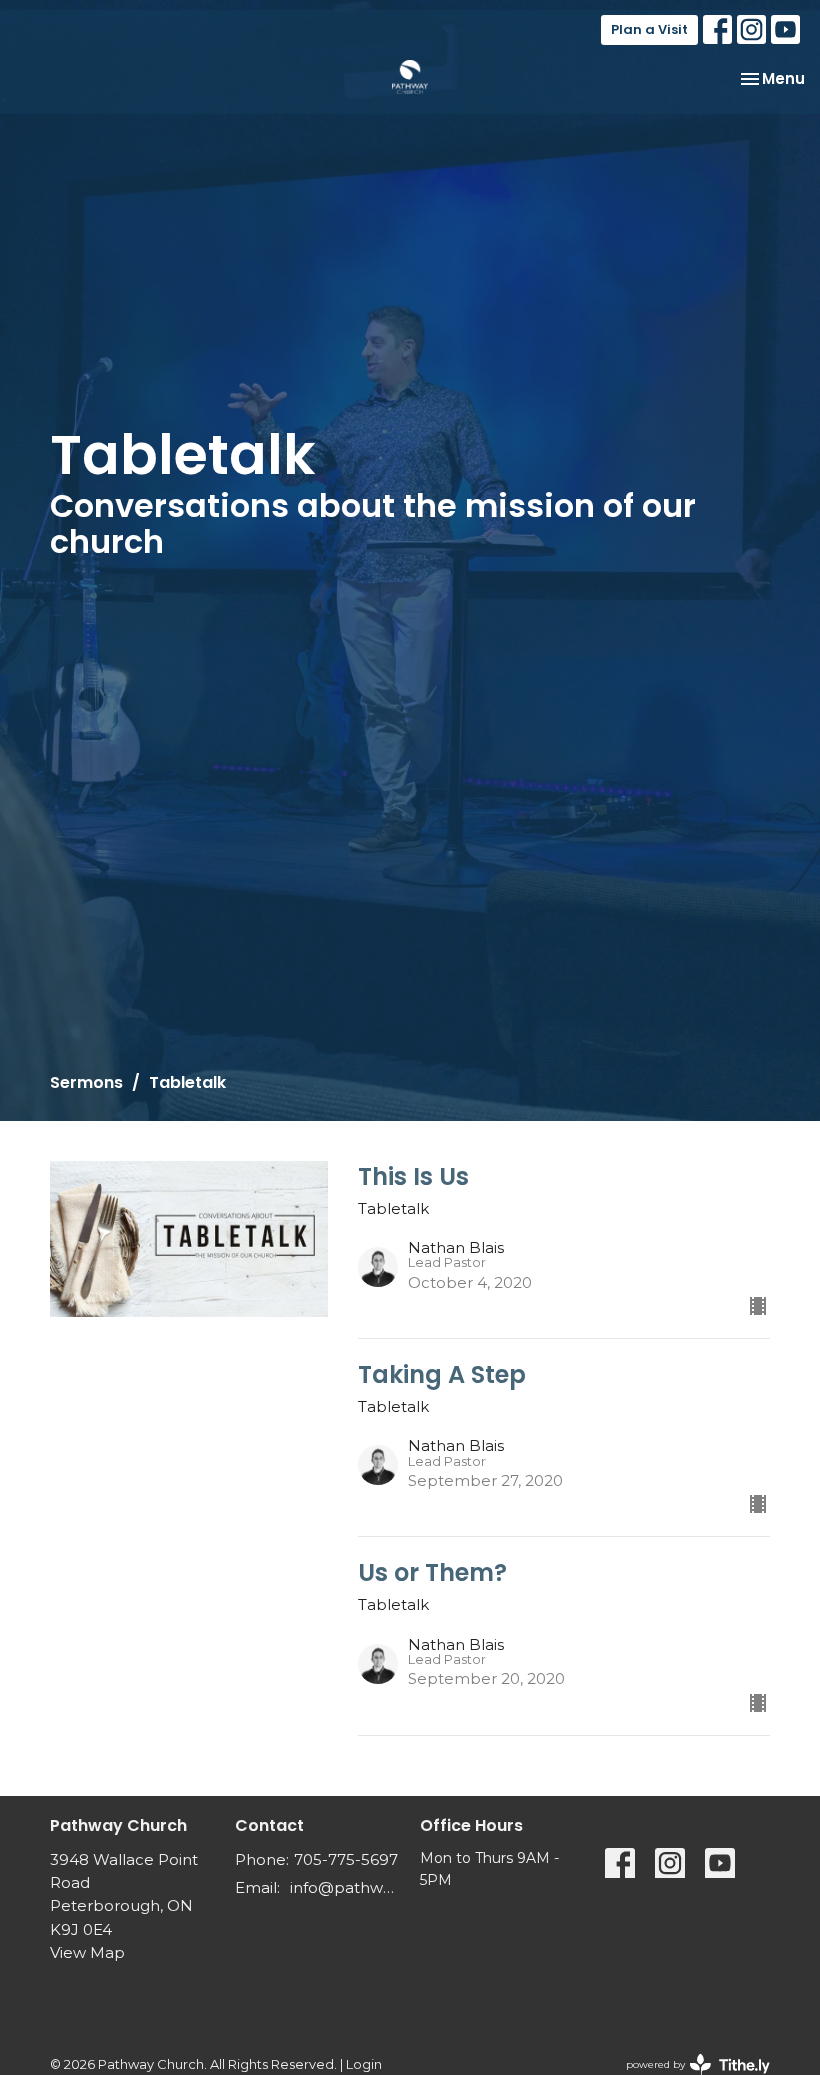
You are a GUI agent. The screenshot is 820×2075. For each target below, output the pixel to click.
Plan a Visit (649, 29)
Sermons (86, 1082)
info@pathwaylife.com (345, 1887)
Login (364, 2064)
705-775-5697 (346, 1859)
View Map (87, 1952)
